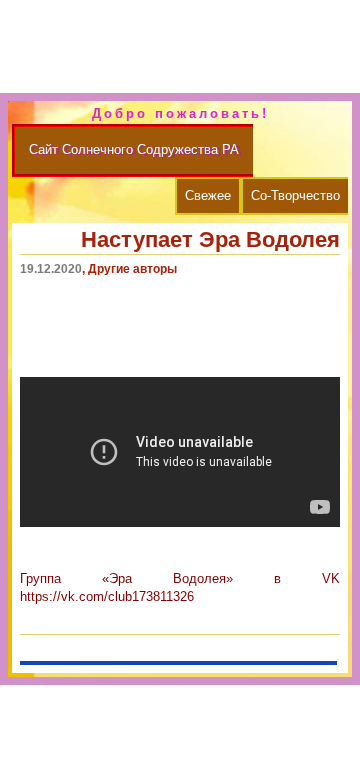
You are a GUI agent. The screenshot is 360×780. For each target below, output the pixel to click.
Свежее (208, 195)
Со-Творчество (295, 195)
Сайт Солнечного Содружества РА (134, 149)
